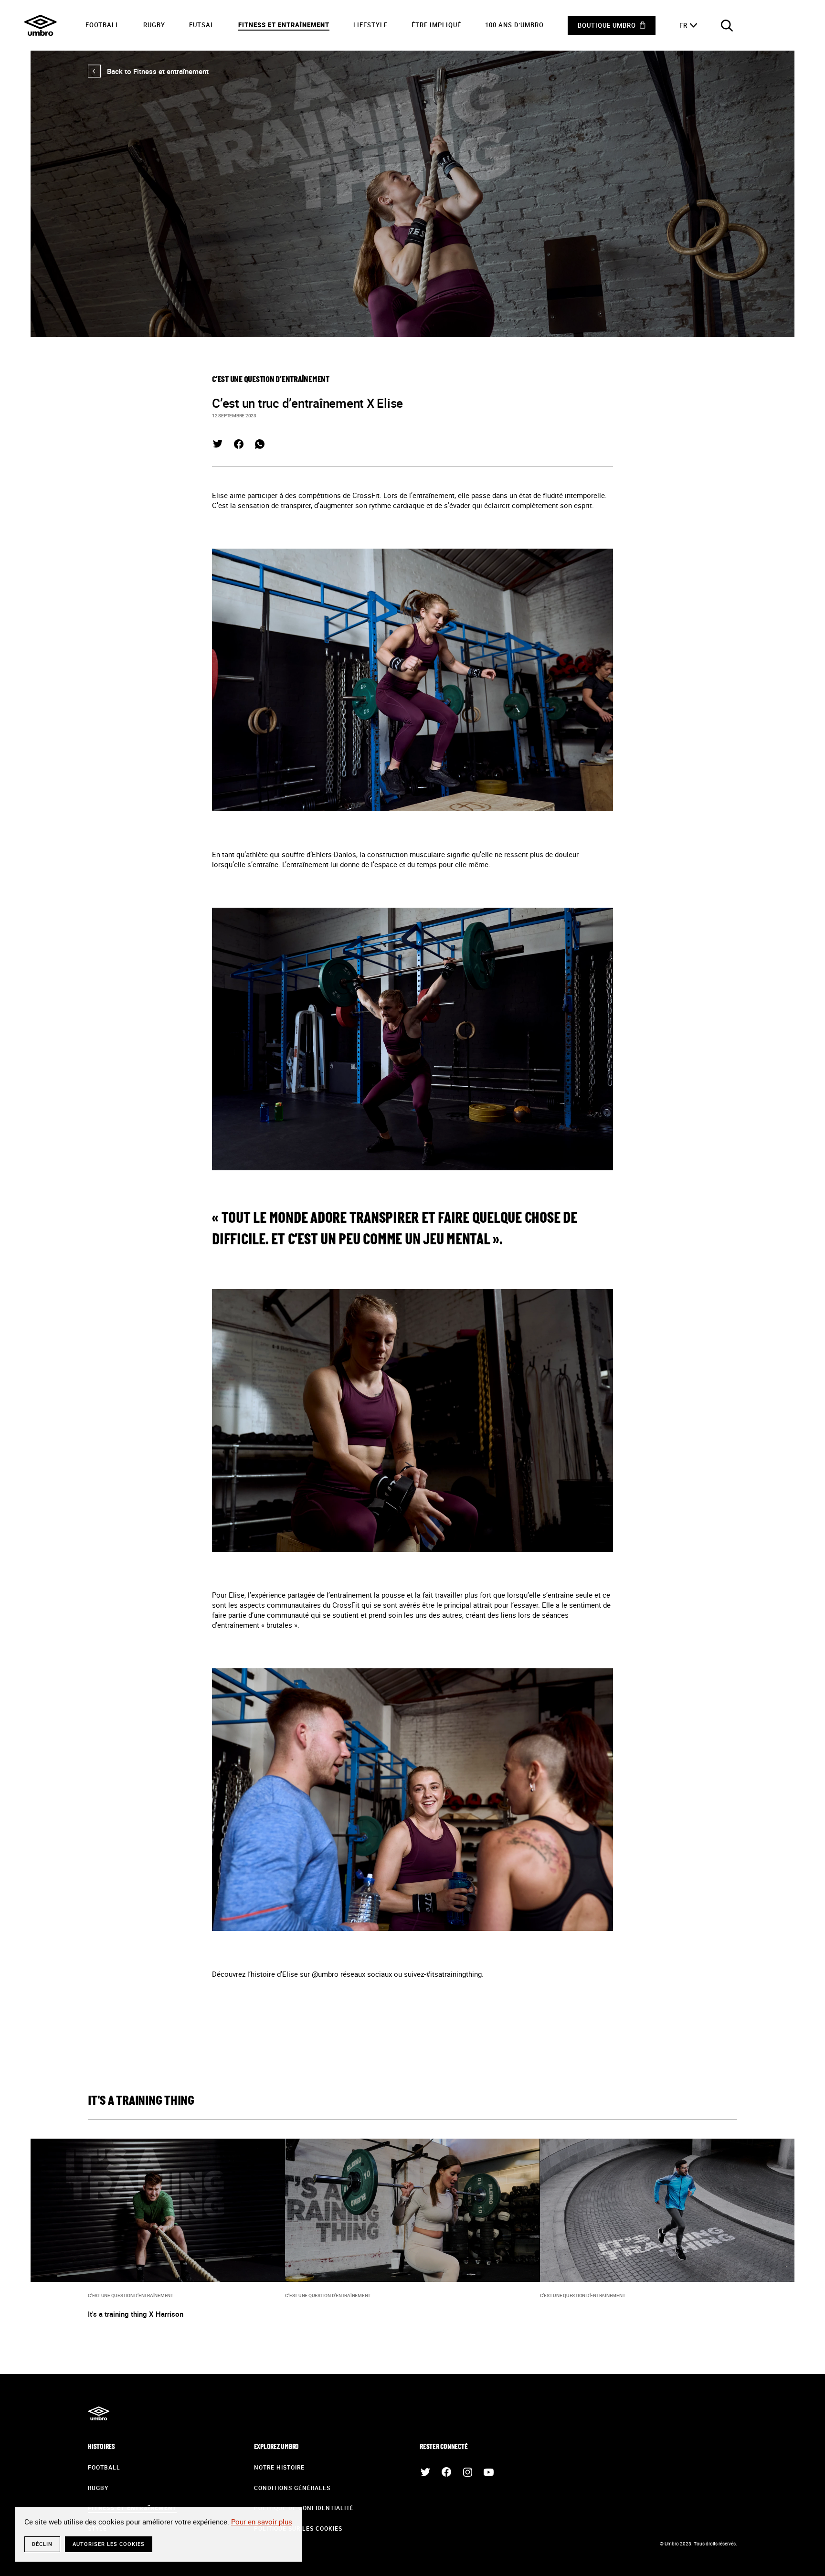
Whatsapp (260, 444)
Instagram (467, 2472)
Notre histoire (279, 2467)
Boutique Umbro (607, 25)
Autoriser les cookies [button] (109, 2544)
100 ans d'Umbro (514, 25)
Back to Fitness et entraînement (148, 71)
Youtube (488, 2472)
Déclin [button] (42, 2544)
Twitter (218, 444)
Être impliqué (436, 25)
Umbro (41, 25)
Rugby (154, 25)
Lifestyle (370, 25)
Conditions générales (292, 2488)
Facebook (239, 444)
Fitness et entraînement (284, 25)
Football (102, 25)
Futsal (202, 25)
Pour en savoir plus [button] (262, 2522)
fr (683, 25)
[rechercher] (727, 25)
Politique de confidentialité (304, 2508)
